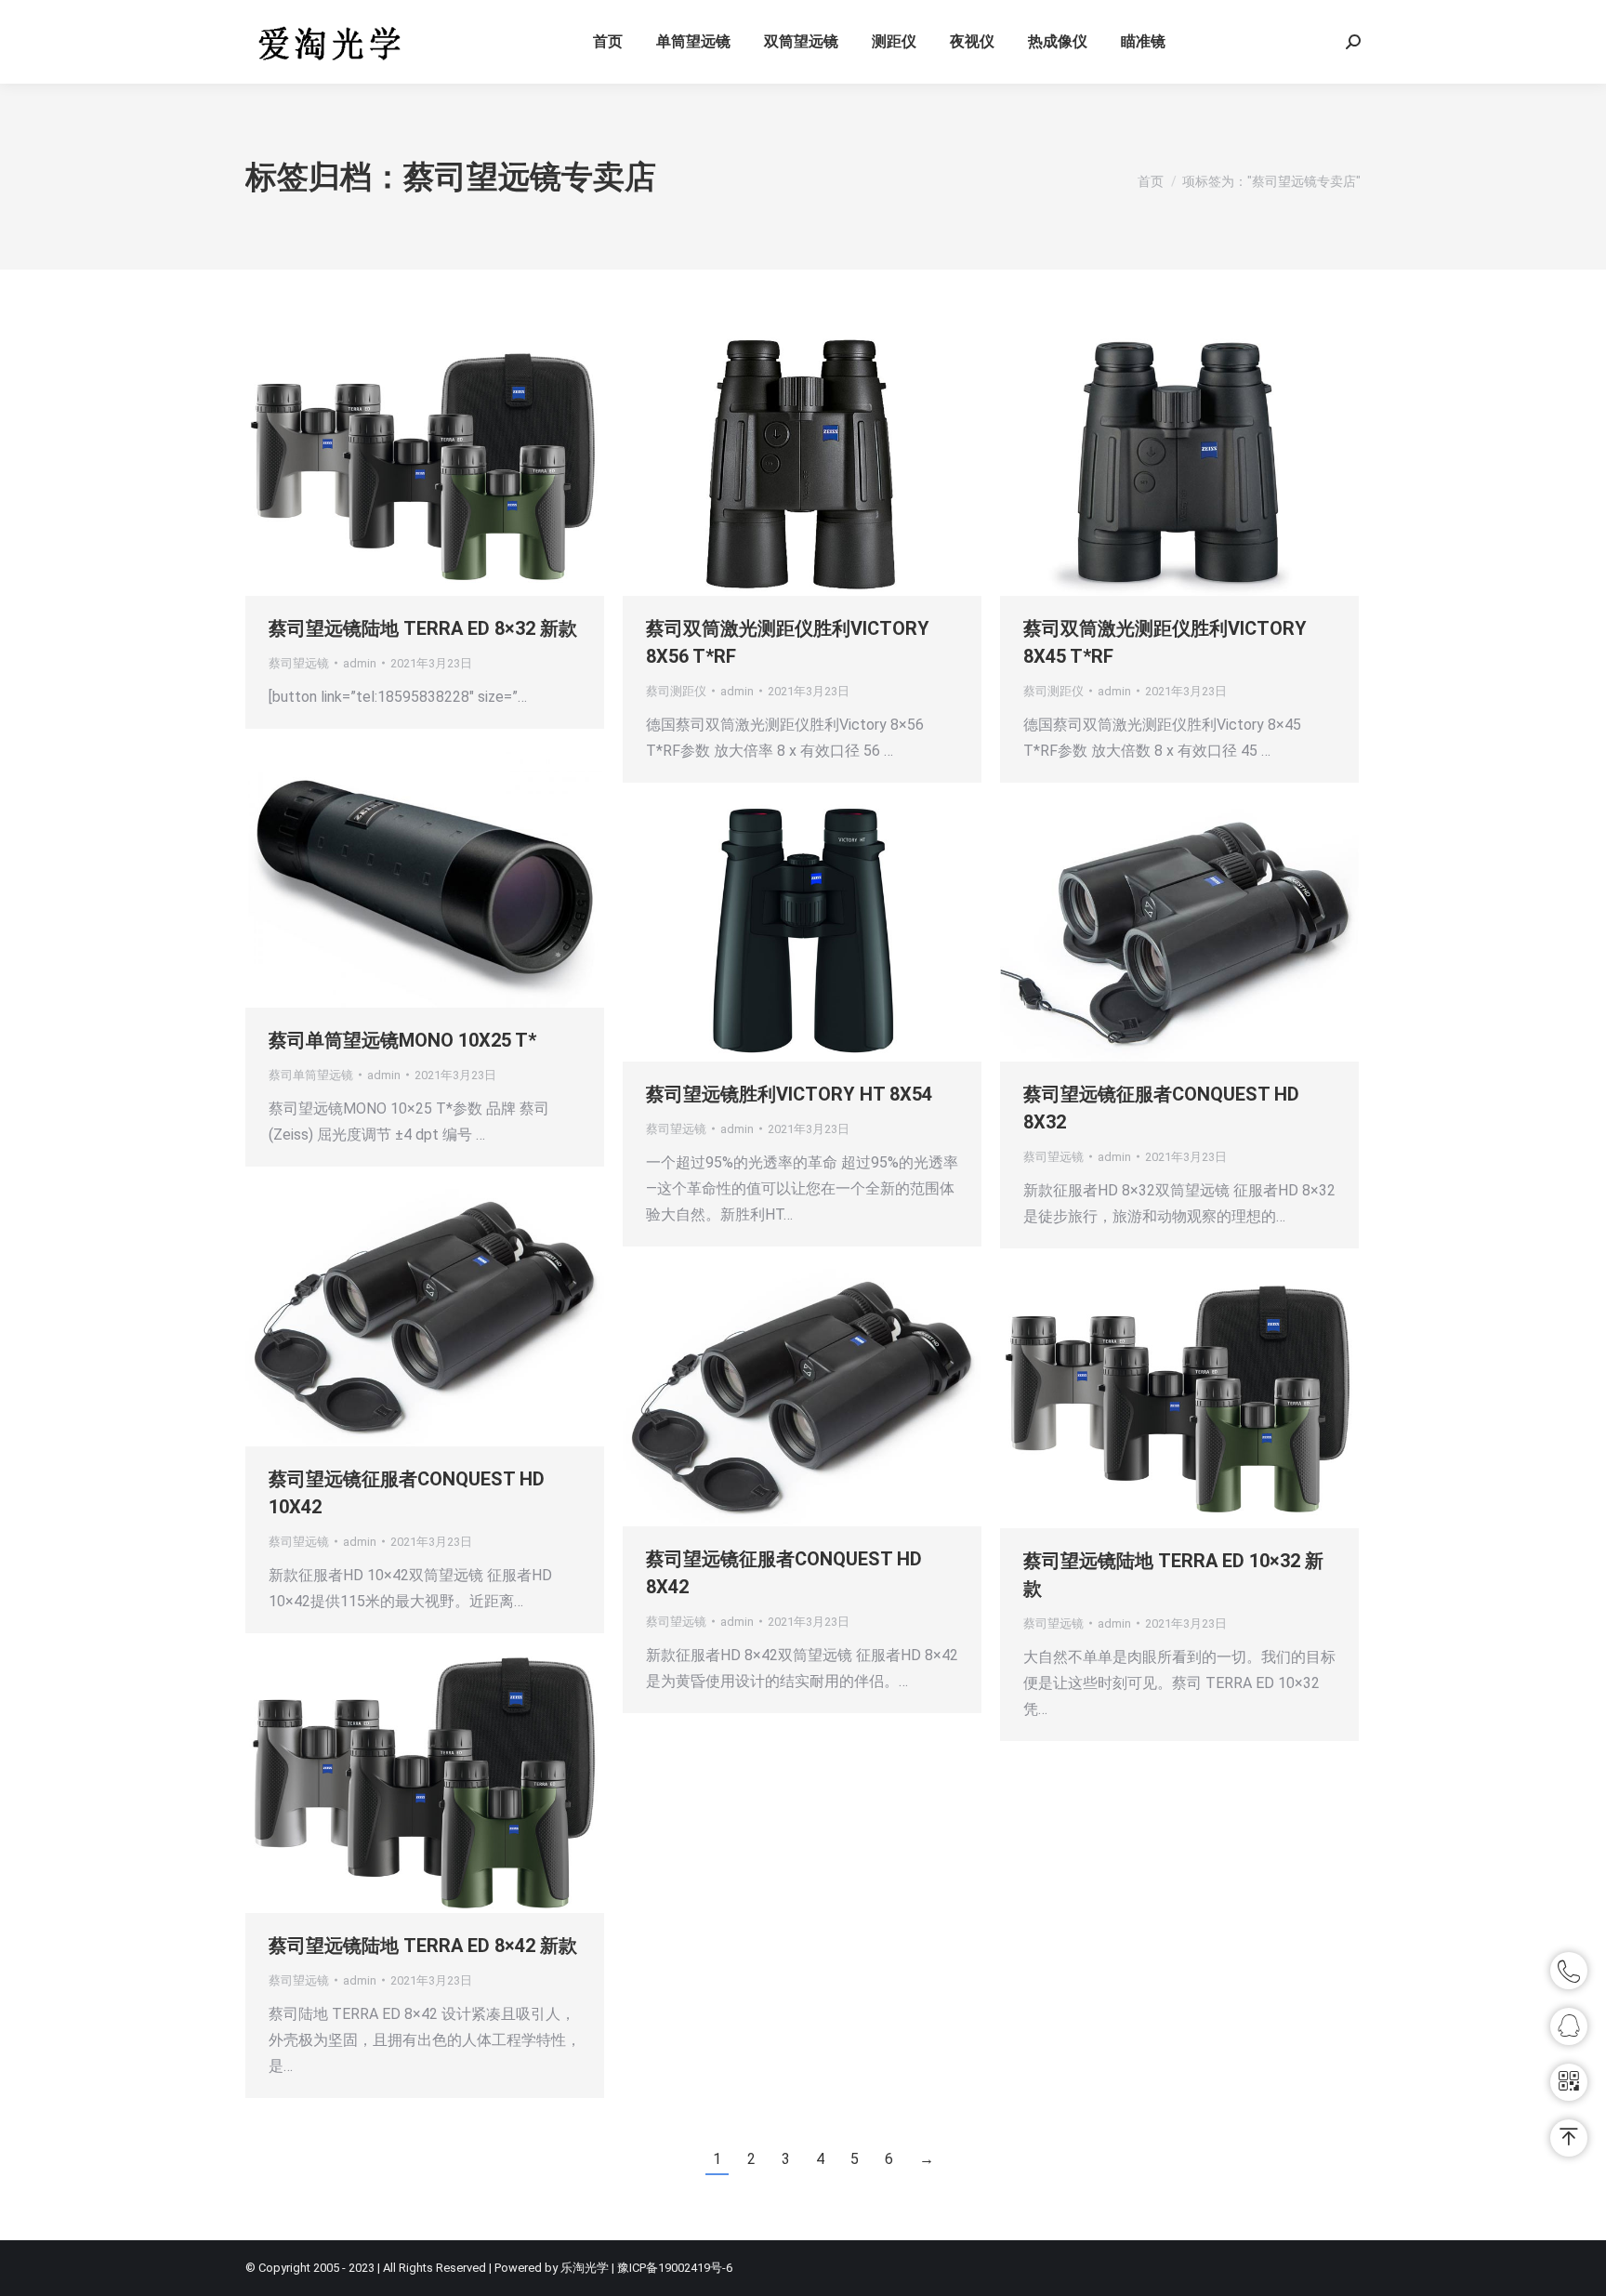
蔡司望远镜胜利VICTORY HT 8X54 (789, 1094)
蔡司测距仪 (676, 691)
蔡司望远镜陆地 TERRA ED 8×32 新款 (423, 628)
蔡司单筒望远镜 (311, 1075)
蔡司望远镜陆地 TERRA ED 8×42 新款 (423, 1946)
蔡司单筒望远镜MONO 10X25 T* (402, 1040)
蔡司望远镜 (299, 663)
